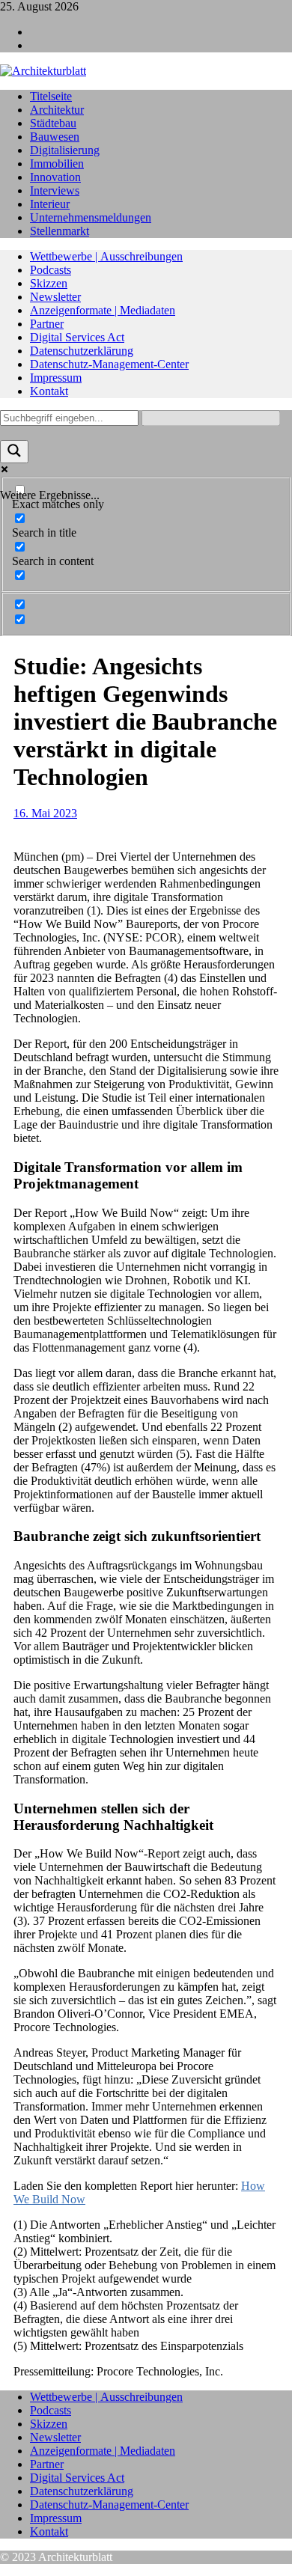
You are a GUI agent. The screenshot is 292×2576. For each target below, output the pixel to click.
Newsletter (55, 297)
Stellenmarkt (60, 231)
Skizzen (49, 283)
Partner (47, 324)
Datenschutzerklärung (82, 351)
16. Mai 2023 (45, 813)
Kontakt (49, 391)
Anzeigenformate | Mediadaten (103, 310)
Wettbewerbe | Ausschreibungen (106, 256)
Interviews (55, 190)
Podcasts (51, 270)
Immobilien (57, 164)
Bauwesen (55, 137)
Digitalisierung (65, 150)
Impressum (56, 378)
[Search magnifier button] (14, 452)
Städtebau (53, 123)
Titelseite (51, 96)
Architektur (57, 110)
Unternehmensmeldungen (91, 217)
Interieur (50, 204)
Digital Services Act (77, 337)
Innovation (55, 177)
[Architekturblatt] (43, 71)
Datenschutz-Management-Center (109, 364)
